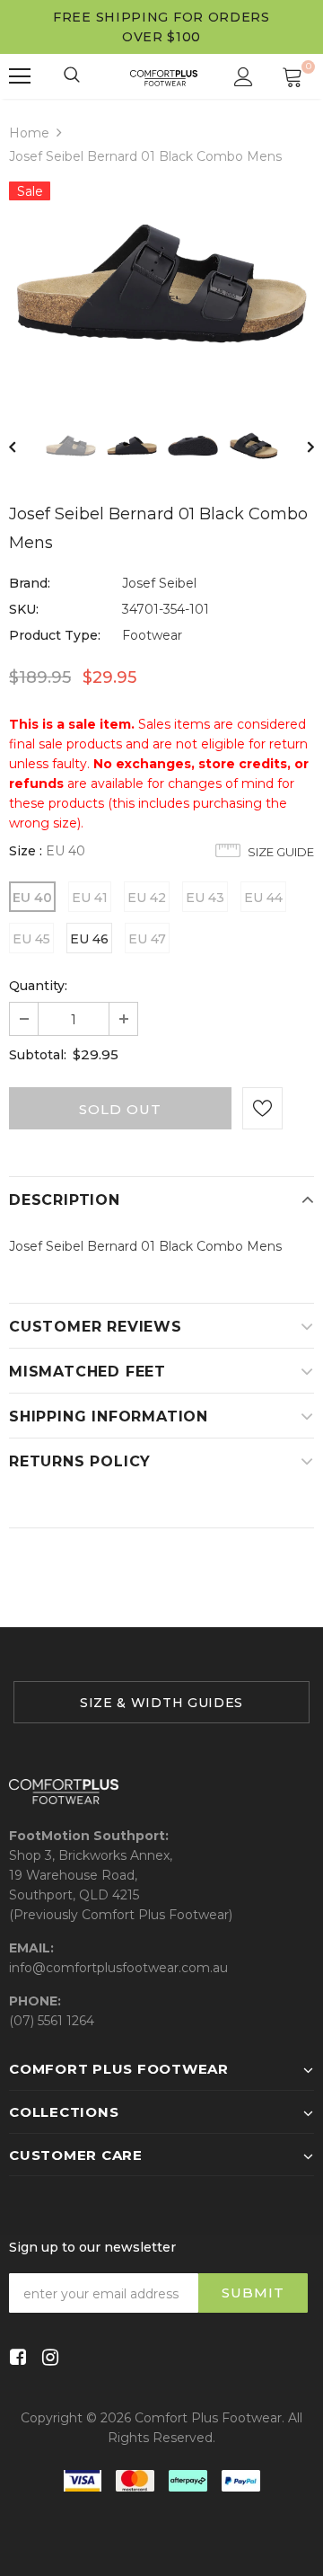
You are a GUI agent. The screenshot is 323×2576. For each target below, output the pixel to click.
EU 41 (90, 898)
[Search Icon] (73, 76)
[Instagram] (47, 2358)
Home (29, 133)
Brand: (30, 583)
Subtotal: (38, 1055)
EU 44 (263, 898)
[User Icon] (244, 77)
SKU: (24, 609)
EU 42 (147, 898)
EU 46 (89, 939)
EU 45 (31, 939)
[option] (161, 283)
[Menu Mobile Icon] (20, 76)
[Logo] (164, 76)
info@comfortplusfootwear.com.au (118, 1968)
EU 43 (205, 898)
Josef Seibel (159, 583)
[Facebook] (15, 2358)
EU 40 (32, 898)
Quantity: (38, 986)
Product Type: (55, 635)
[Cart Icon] (292, 76)
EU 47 (147, 939)
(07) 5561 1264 (52, 2021)
